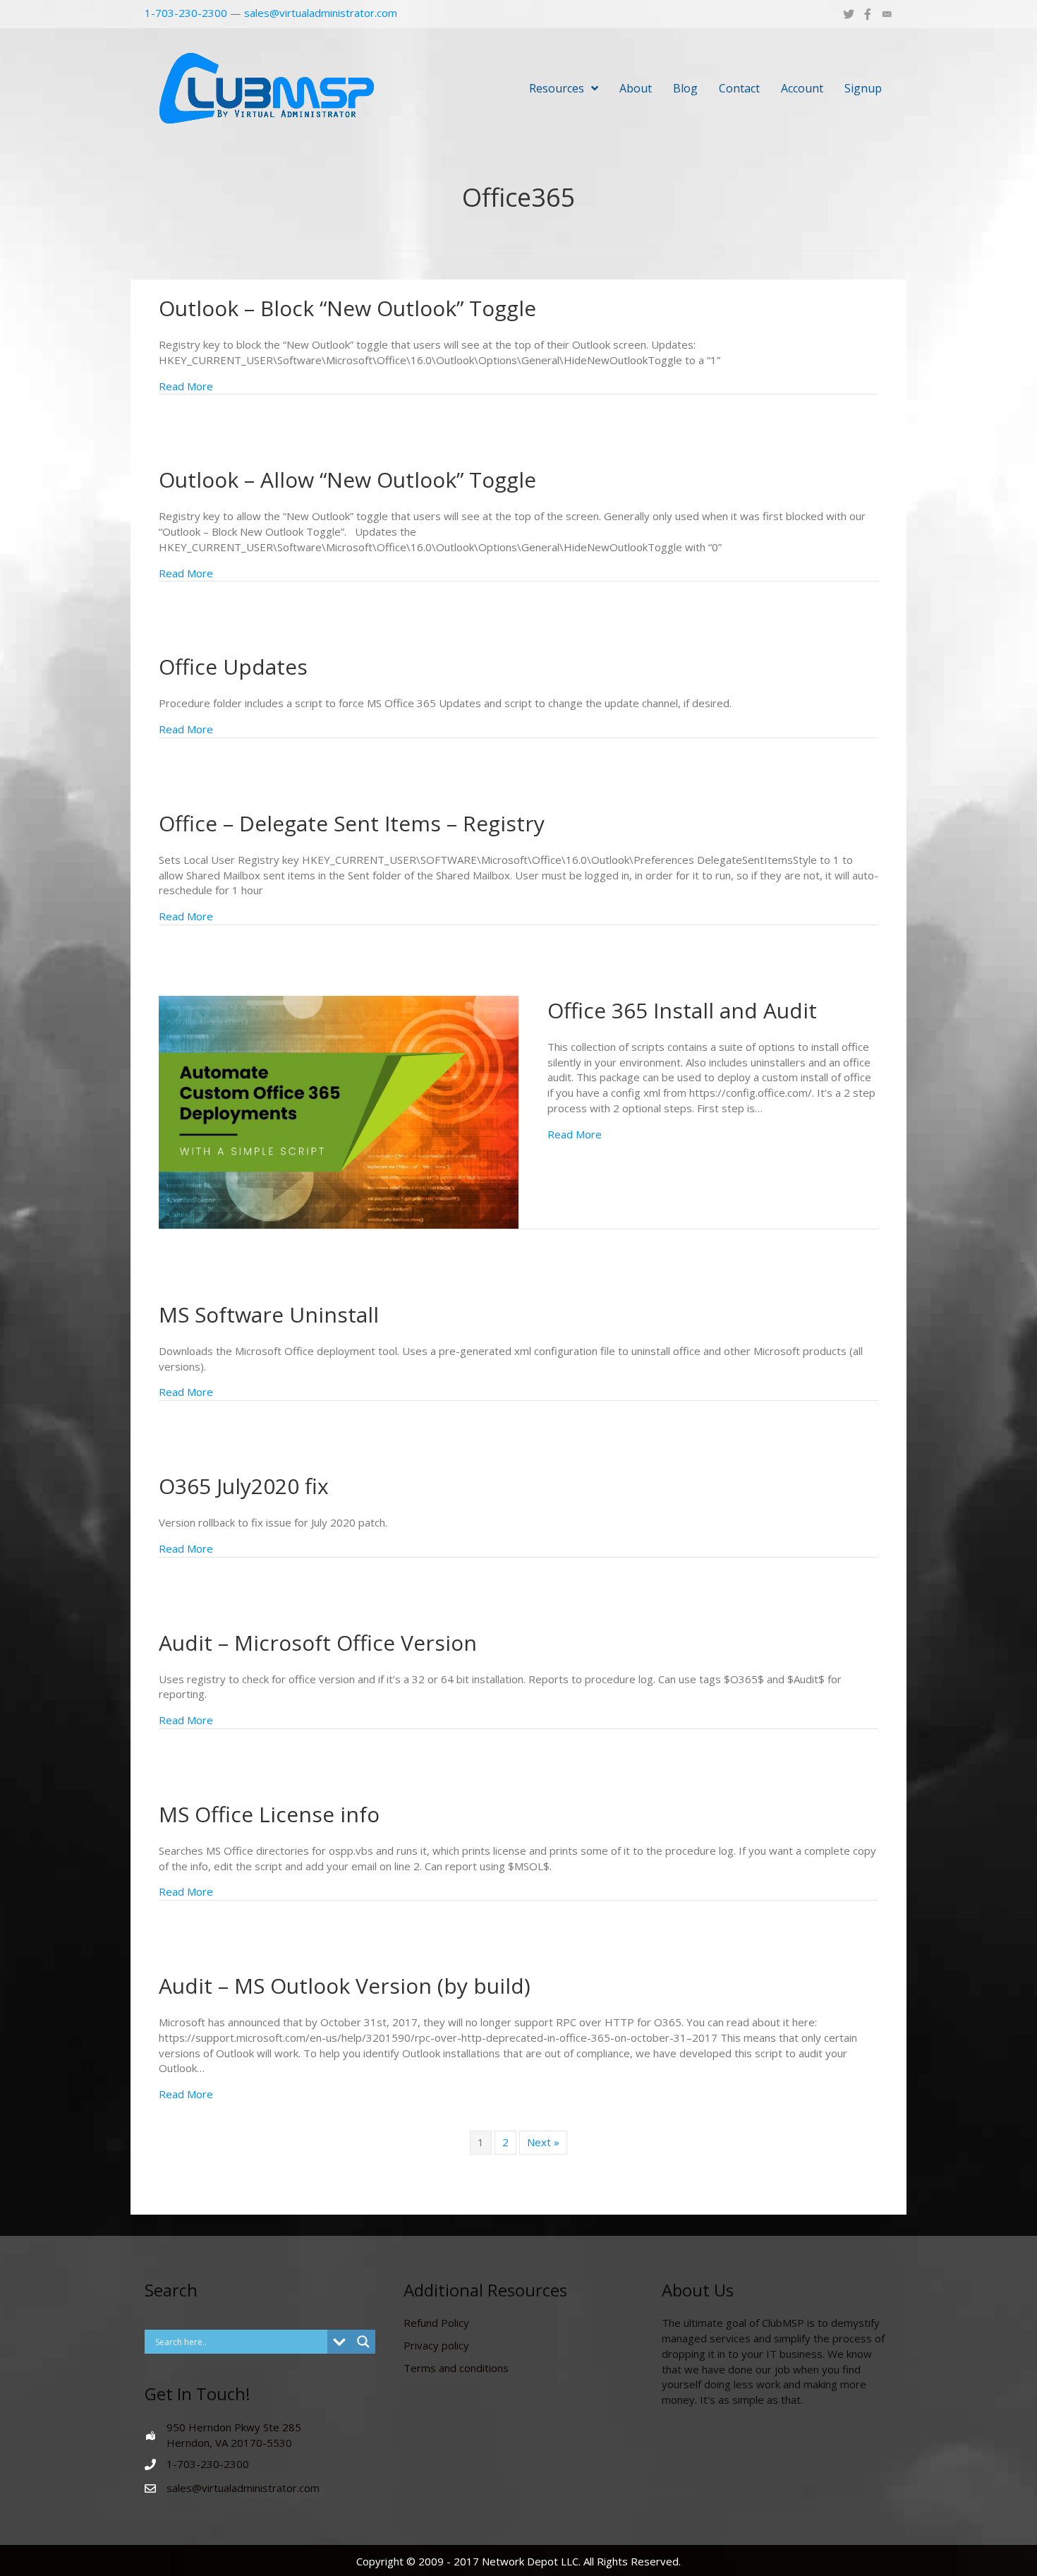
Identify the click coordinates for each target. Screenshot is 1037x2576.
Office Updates (233, 667)
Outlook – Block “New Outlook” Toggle (347, 308)
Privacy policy (436, 2345)
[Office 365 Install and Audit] (339, 1111)
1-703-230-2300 (186, 13)
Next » (543, 2142)
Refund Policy (436, 2323)
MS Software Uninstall (269, 1314)
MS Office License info (269, 1814)
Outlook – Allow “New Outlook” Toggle (347, 480)
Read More (186, 386)
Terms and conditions (456, 2368)
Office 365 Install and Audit (682, 1010)
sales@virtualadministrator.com (321, 13)
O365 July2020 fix (244, 1486)
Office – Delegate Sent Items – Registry (352, 823)
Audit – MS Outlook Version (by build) (345, 1986)
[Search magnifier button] (363, 2342)
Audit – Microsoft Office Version (318, 1643)
